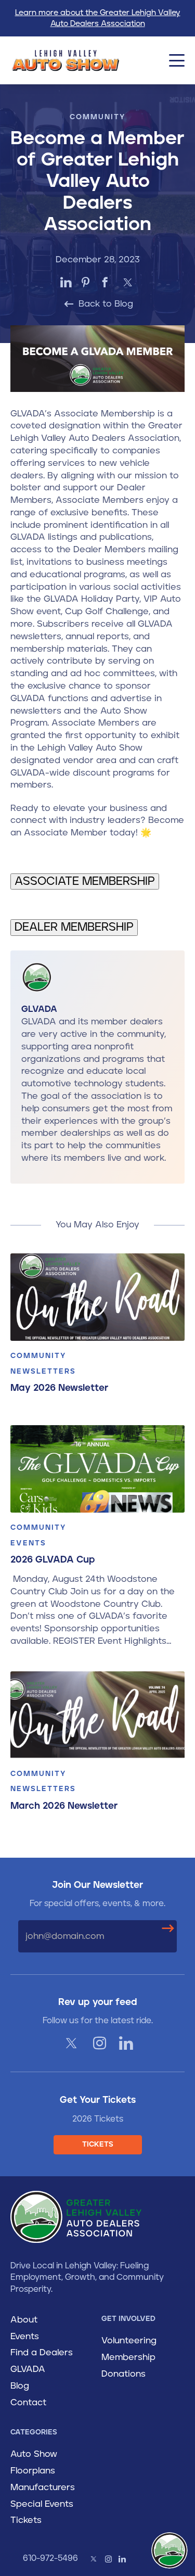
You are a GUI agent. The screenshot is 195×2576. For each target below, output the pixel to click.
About (24, 2320)
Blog (20, 2386)
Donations (123, 2374)
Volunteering (129, 2341)
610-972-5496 (50, 2558)
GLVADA (28, 2369)
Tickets (26, 2520)
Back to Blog (105, 304)
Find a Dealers (42, 2353)
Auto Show (34, 2454)
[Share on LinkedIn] (66, 282)
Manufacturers (43, 2488)
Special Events (42, 2504)
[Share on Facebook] (105, 282)
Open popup (170, 2550)
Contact (28, 2403)
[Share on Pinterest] (86, 282)
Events (25, 2337)
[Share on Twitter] (128, 282)
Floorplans (33, 2471)
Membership (128, 2357)
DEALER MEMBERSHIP (74, 927)
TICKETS (98, 2144)
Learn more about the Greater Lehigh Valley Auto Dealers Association (98, 18)
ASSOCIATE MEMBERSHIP (85, 881)
